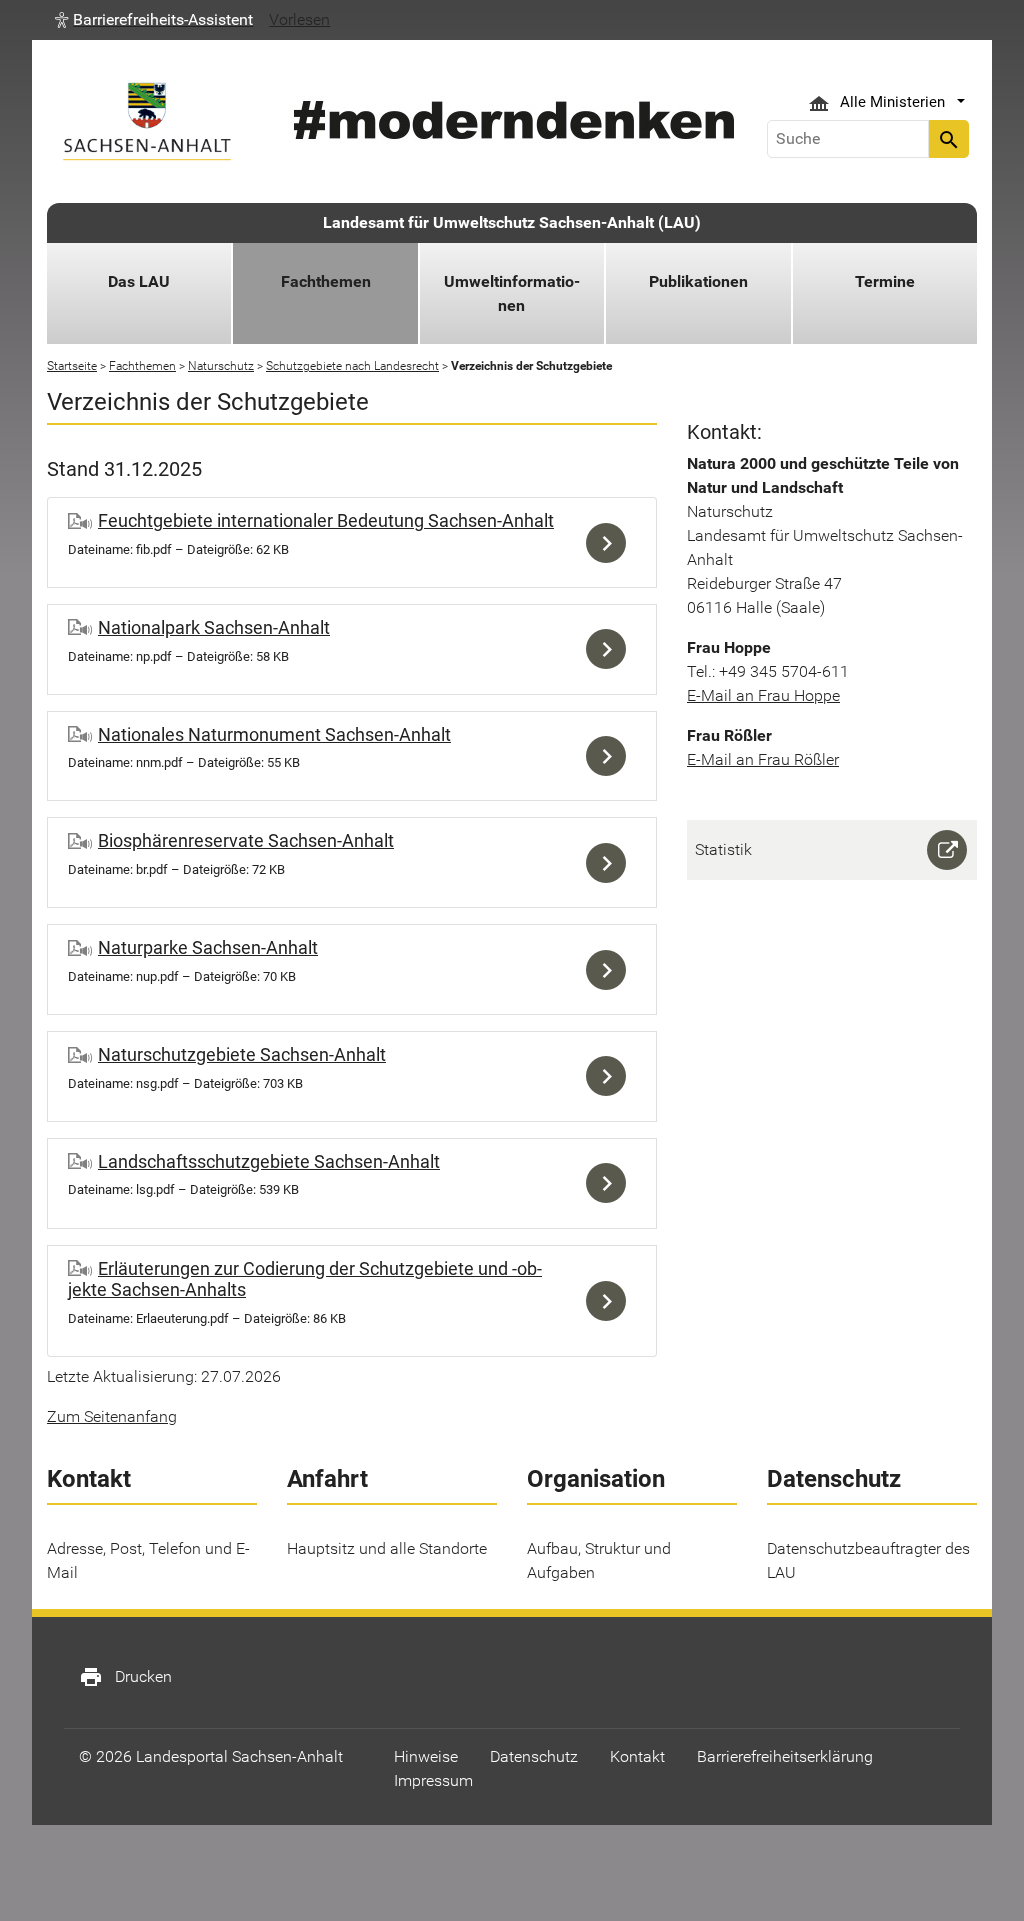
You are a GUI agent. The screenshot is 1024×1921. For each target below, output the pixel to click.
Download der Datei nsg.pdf (611, 1076)
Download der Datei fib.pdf (611, 542)
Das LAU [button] (139, 281)
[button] (154, 20)
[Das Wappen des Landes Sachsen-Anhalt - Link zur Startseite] (147, 121)
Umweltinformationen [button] (512, 293)
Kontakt (637, 1756)
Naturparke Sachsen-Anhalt (208, 947)
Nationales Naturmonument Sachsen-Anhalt (274, 734)
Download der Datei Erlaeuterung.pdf (611, 1301)
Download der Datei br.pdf (611, 862)
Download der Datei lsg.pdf (611, 1183)
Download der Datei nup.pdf (611, 969)
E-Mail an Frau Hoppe (763, 695)
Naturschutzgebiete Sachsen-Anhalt (242, 1054)
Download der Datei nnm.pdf (611, 756)
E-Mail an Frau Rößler (763, 759)
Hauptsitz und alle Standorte (387, 1548)
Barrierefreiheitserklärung (785, 1756)
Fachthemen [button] (326, 281)
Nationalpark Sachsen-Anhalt (214, 627)
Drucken (125, 1677)
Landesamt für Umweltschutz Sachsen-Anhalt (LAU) (512, 222)
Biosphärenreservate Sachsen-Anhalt (246, 840)
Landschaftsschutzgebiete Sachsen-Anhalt (269, 1161)
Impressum (433, 1780)
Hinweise (426, 1756)
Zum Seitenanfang (112, 1416)
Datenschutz (534, 1756)
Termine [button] (885, 281)
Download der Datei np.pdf (611, 649)
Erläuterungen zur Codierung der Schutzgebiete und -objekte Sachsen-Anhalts (305, 1279)
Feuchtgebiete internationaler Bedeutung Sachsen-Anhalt (326, 520)
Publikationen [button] (698, 281)
